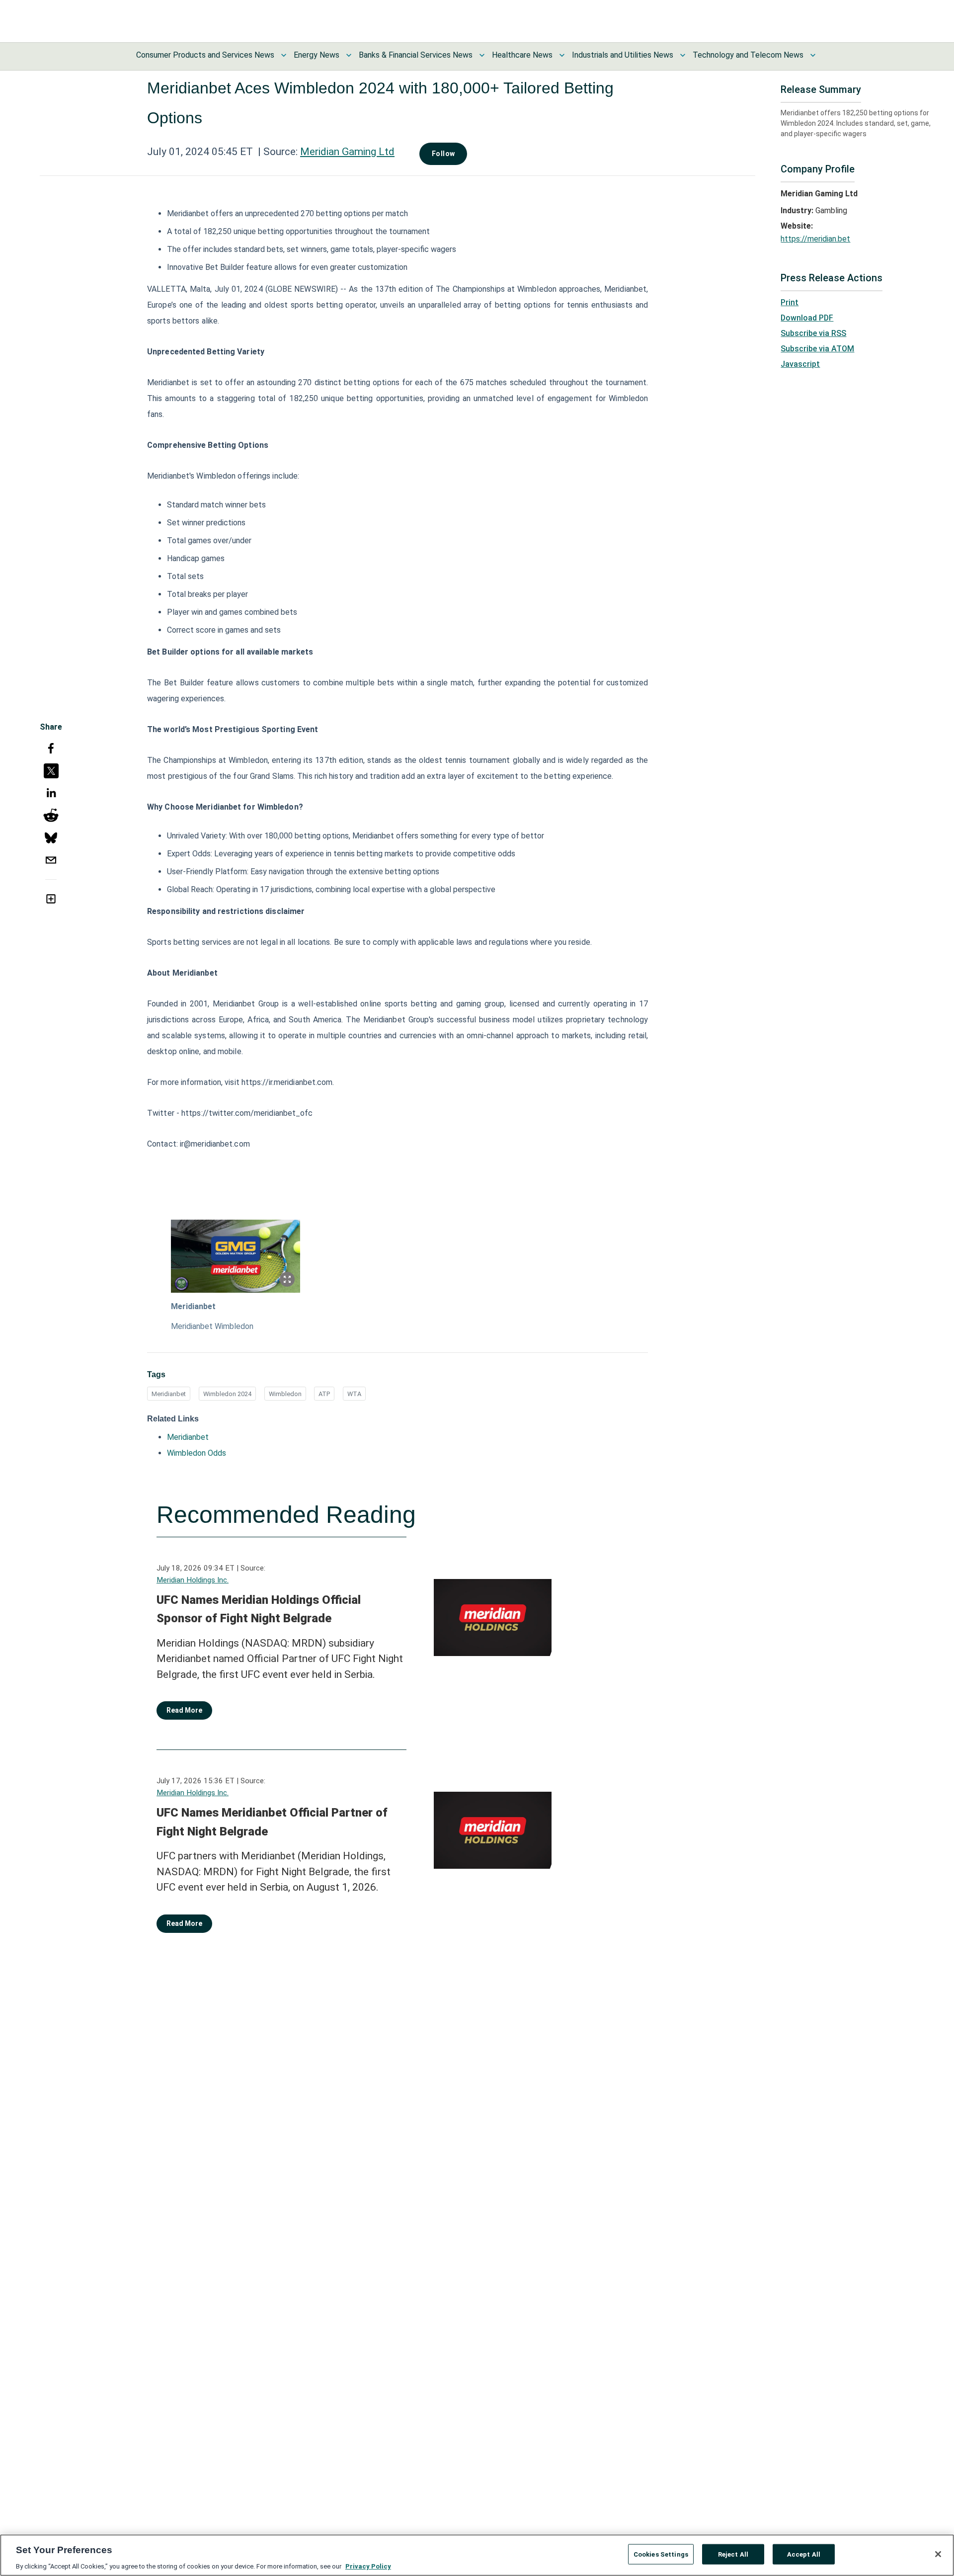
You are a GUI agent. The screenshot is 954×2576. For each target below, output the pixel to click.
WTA (354, 1394)
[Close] (938, 2554)
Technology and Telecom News (748, 55)
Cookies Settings (661, 2554)
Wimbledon (285, 1394)
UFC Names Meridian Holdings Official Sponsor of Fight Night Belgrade (259, 1609)
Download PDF (807, 318)
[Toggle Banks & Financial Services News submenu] (482, 55)
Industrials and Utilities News (623, 55)
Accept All (804, 2554)
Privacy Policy (368, 2566)
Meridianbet (193, 1306)
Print (790, 302)
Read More (184, 1710)
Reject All (733, 2554)
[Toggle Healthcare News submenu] (562, 55)
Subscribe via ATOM (817, 349)
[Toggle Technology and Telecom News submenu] (813, 55)
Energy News (317, 55)
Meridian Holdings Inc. (193, 1580)
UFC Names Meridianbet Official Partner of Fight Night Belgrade (272, 1822)
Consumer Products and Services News (205, 55)
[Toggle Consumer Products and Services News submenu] (284, 55)
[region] (477, 2555)
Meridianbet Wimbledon (212, 1326)
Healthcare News (522, 55)
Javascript (800, 364)
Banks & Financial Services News (416, 55)
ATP (324, 1394)
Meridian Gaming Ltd (347, 152)
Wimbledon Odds (197, 1453)
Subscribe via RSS (813, 333)
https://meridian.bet (815, 239)
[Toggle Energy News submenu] (349, 55)
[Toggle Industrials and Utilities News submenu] (683, 55)
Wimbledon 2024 (227, 1394)
